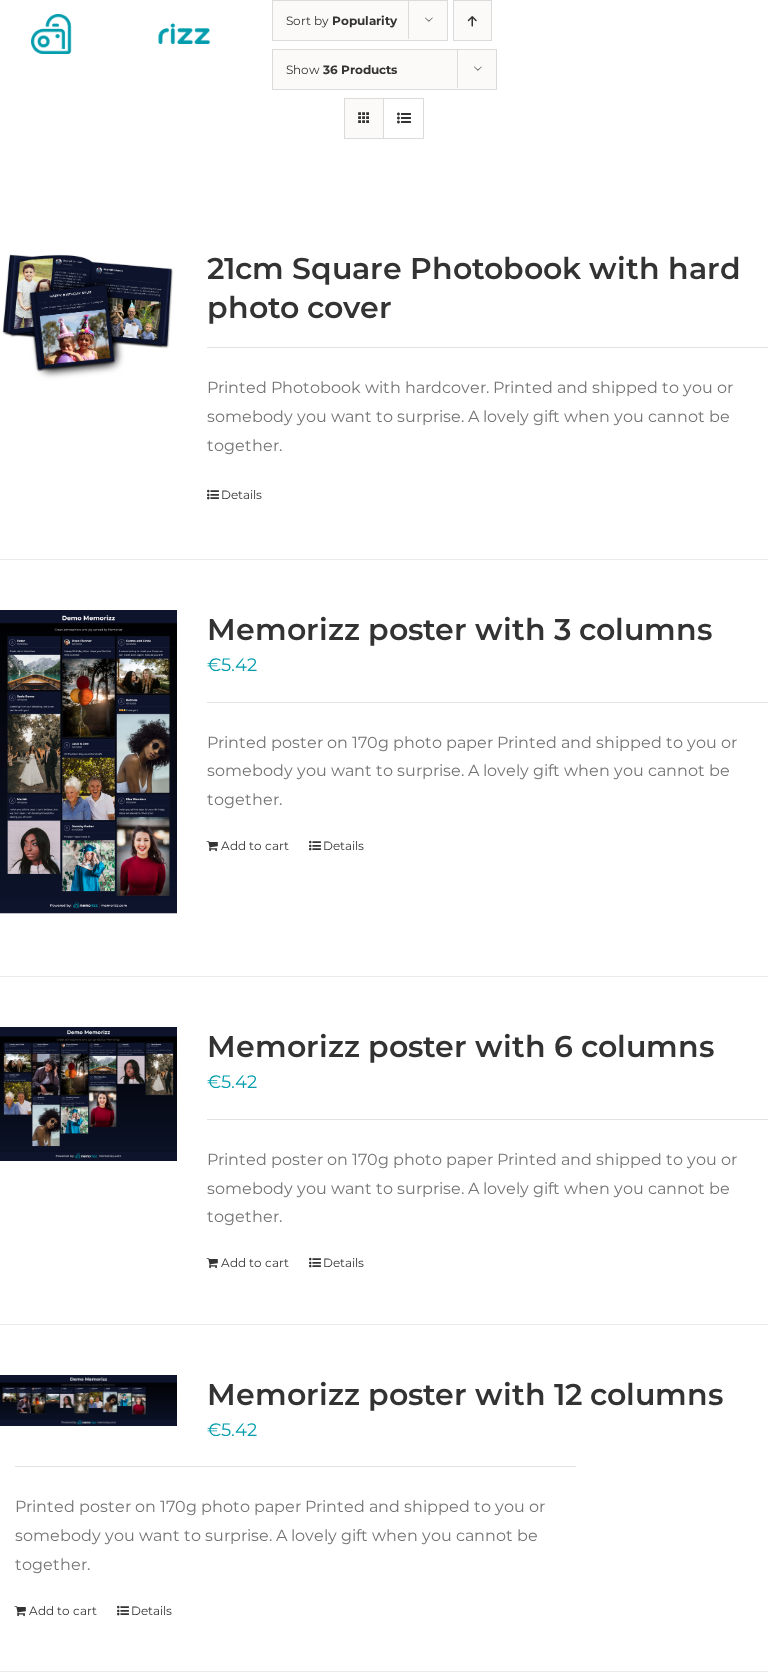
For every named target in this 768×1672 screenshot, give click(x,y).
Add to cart (255, 845)
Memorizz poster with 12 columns (465, 1394)
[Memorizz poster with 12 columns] (88, 1401)
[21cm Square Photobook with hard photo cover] (88, 319)
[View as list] (403, 118)
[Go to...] (743, 35)
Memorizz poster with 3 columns (459, 629)
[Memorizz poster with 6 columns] (88, 1093)
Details (241, 494)
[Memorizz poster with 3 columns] (88, 768)
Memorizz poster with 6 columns (460, 1046)
